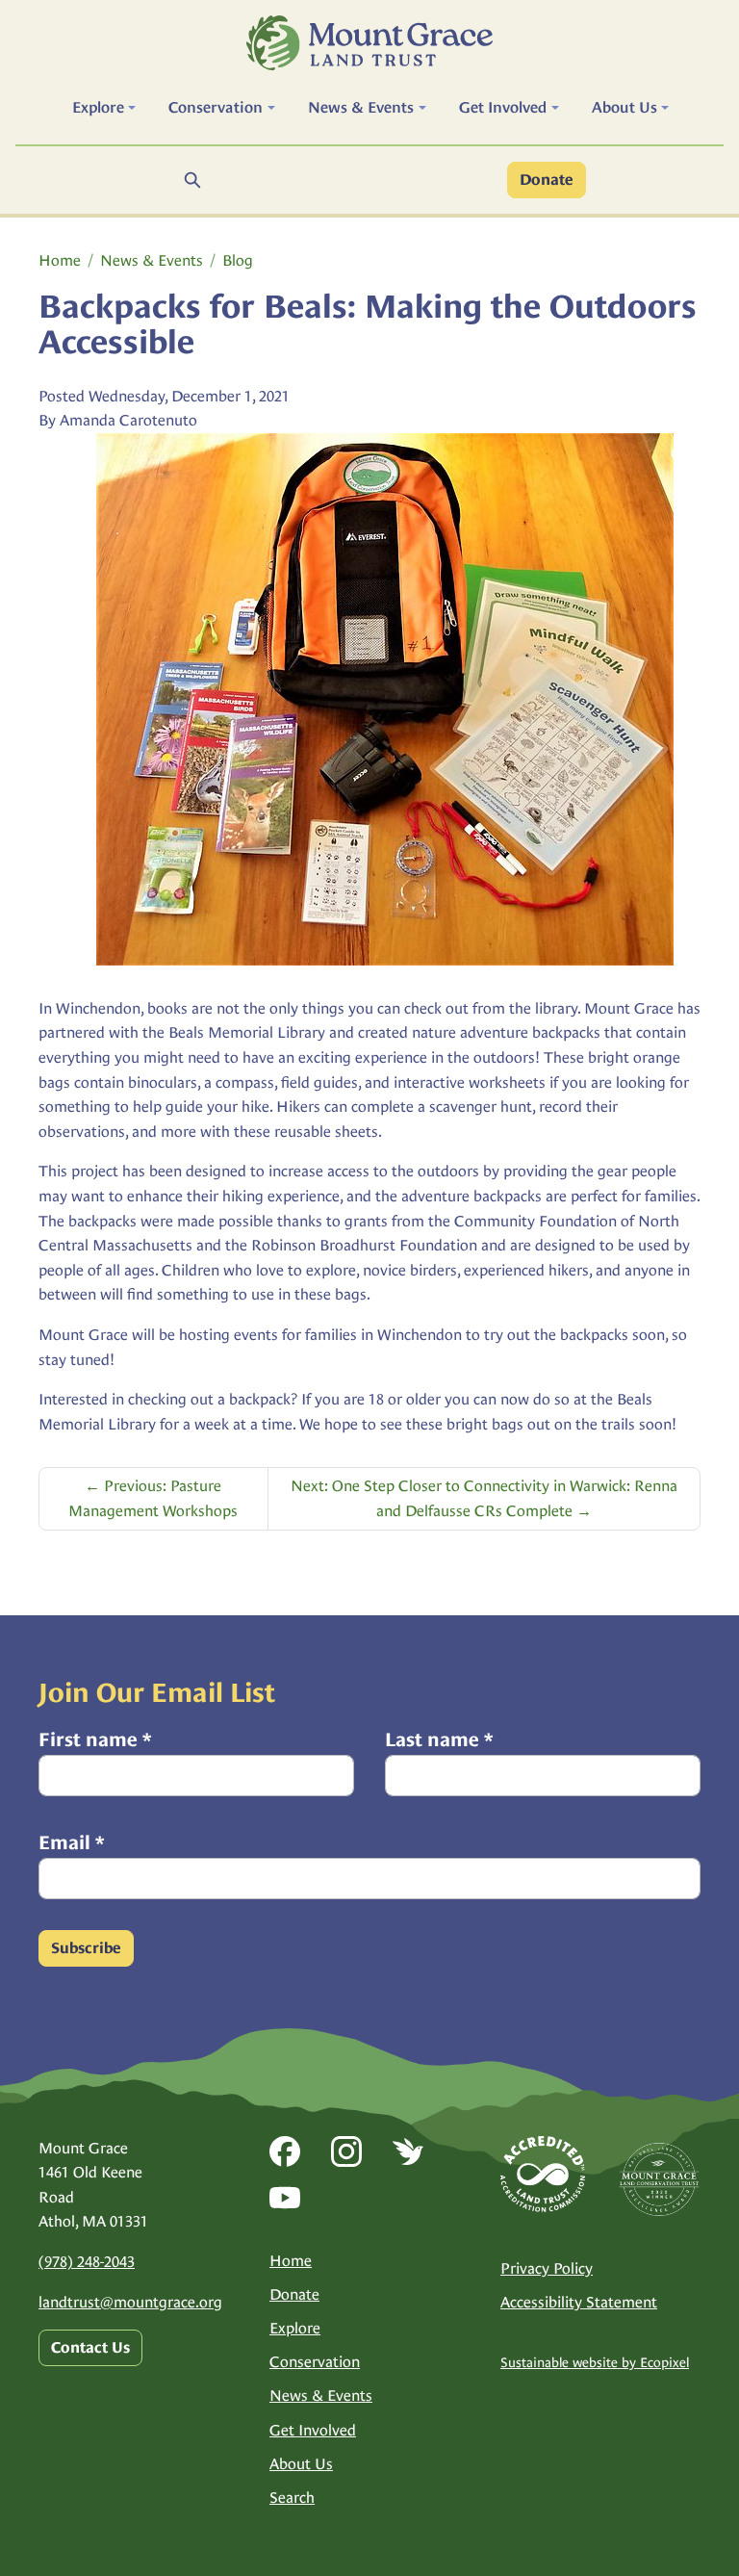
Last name (439, 1739)
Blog (238, 260)
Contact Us (90, 2348)
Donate (547, 180)
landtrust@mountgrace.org (130, 2302)
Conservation (315, 2362)
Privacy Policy (547, 2268)
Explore (295, 2328)
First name (95, 1739)
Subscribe (86, 1948)
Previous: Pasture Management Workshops (153, 1498)
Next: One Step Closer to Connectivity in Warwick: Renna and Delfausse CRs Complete (484, 1498)
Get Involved (313, 2430)
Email (71, 1842)
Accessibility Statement (579, 2302)
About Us (301, 2464)
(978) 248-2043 (87, 2262)
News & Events (152, 260)
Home (60, 260)
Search (292, 2498)
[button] (104, 108)
